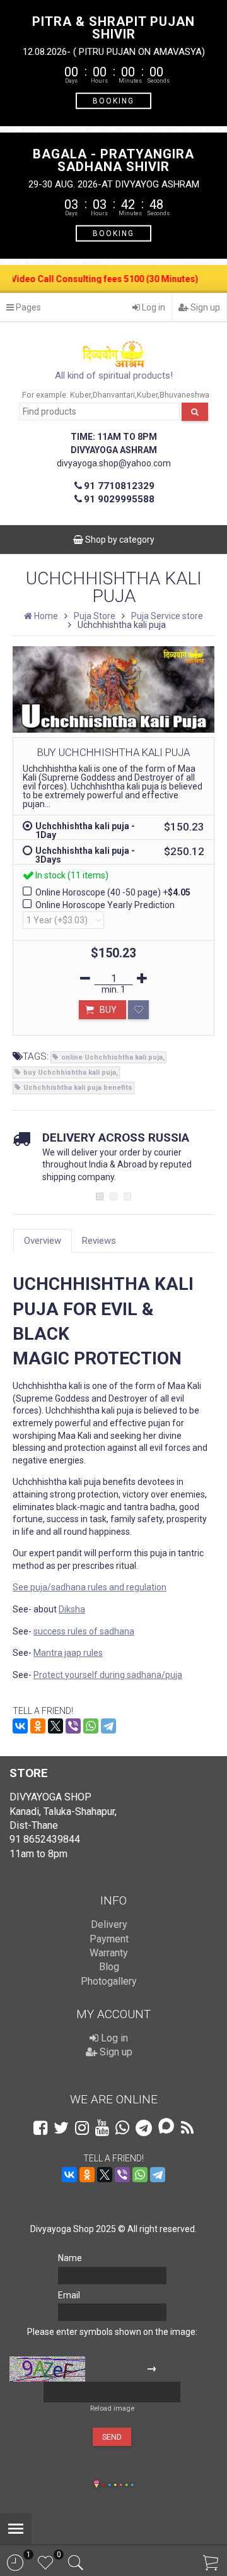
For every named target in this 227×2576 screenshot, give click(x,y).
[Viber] (73, 1726)
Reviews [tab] (99, 1241)
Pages (27, 307)
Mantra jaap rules (68, 1653)
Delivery (109, 1924)
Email (69, 2295)
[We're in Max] (166, 2127)
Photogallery (109, 1981)
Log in (153, 307)
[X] (55, 1726)
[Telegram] (108, 1726)
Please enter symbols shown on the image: (112, 2332)
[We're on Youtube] (102, 2128)
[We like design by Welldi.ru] (96, 2485)
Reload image (112, 2408)
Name (70, 2258)
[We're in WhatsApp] (122, 2128)
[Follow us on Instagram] (82, 2128)
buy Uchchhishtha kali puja (70, 1072)
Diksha (72, 1609)
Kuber (80, 395)
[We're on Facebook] (40, 2128)
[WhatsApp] (91, 1726)
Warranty (109, 1953)
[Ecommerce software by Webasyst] (118, 2483)
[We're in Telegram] (144, 2128)
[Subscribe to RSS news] (187, 2128)
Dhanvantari (114, 395)
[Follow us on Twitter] (61, 2128)
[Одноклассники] (38, 1726)
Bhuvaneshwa (184, 395)
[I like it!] (138, 1010)
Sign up (204, 307)
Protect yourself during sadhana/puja (108, 1675)
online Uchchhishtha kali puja (112, 1057)
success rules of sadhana (84, 1631)
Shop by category (119, 540)
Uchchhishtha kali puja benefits (78, 1088)
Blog (109, 1967)
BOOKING (113, 100)
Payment (109, 1939)
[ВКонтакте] (20, 1726)
